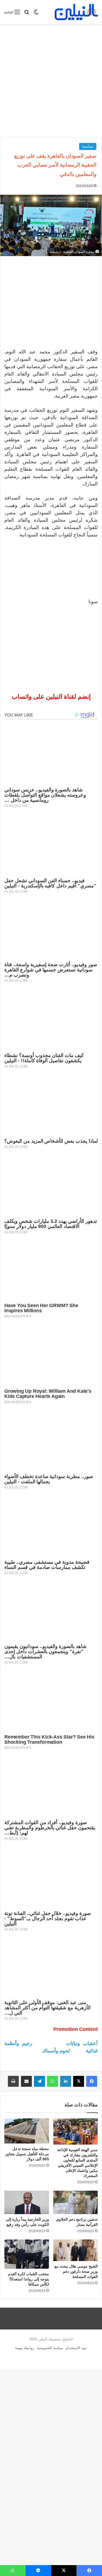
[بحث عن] (27, 14)
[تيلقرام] (39, 2081)
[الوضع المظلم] (36, 14)
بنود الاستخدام (76, 2348)
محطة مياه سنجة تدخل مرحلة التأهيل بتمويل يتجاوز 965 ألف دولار (27, 2154)
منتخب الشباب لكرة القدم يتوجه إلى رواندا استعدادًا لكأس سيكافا (29, 2279)
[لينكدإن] (66, 2081)
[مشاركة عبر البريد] (26, 2081)
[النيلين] (76, 12)
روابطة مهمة (24, 2348)
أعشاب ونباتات (82, 2043)
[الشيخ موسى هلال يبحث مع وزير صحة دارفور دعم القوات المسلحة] (76, 2250)
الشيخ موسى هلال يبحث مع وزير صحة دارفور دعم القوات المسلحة (76, 2271)
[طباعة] (13, 2081)
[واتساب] (52, 2081)
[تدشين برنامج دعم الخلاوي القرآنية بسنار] (76, 2202)
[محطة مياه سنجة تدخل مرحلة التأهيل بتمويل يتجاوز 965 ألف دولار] (27, 2131)
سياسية (88, 146)
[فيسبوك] (92, 2081)
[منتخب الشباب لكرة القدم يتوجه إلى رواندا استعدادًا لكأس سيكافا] (27, 2254)
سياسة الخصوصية (50, 2348)
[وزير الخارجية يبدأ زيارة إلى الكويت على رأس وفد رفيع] (27, 2202)
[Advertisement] (51, 81)
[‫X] (79, 2081)
